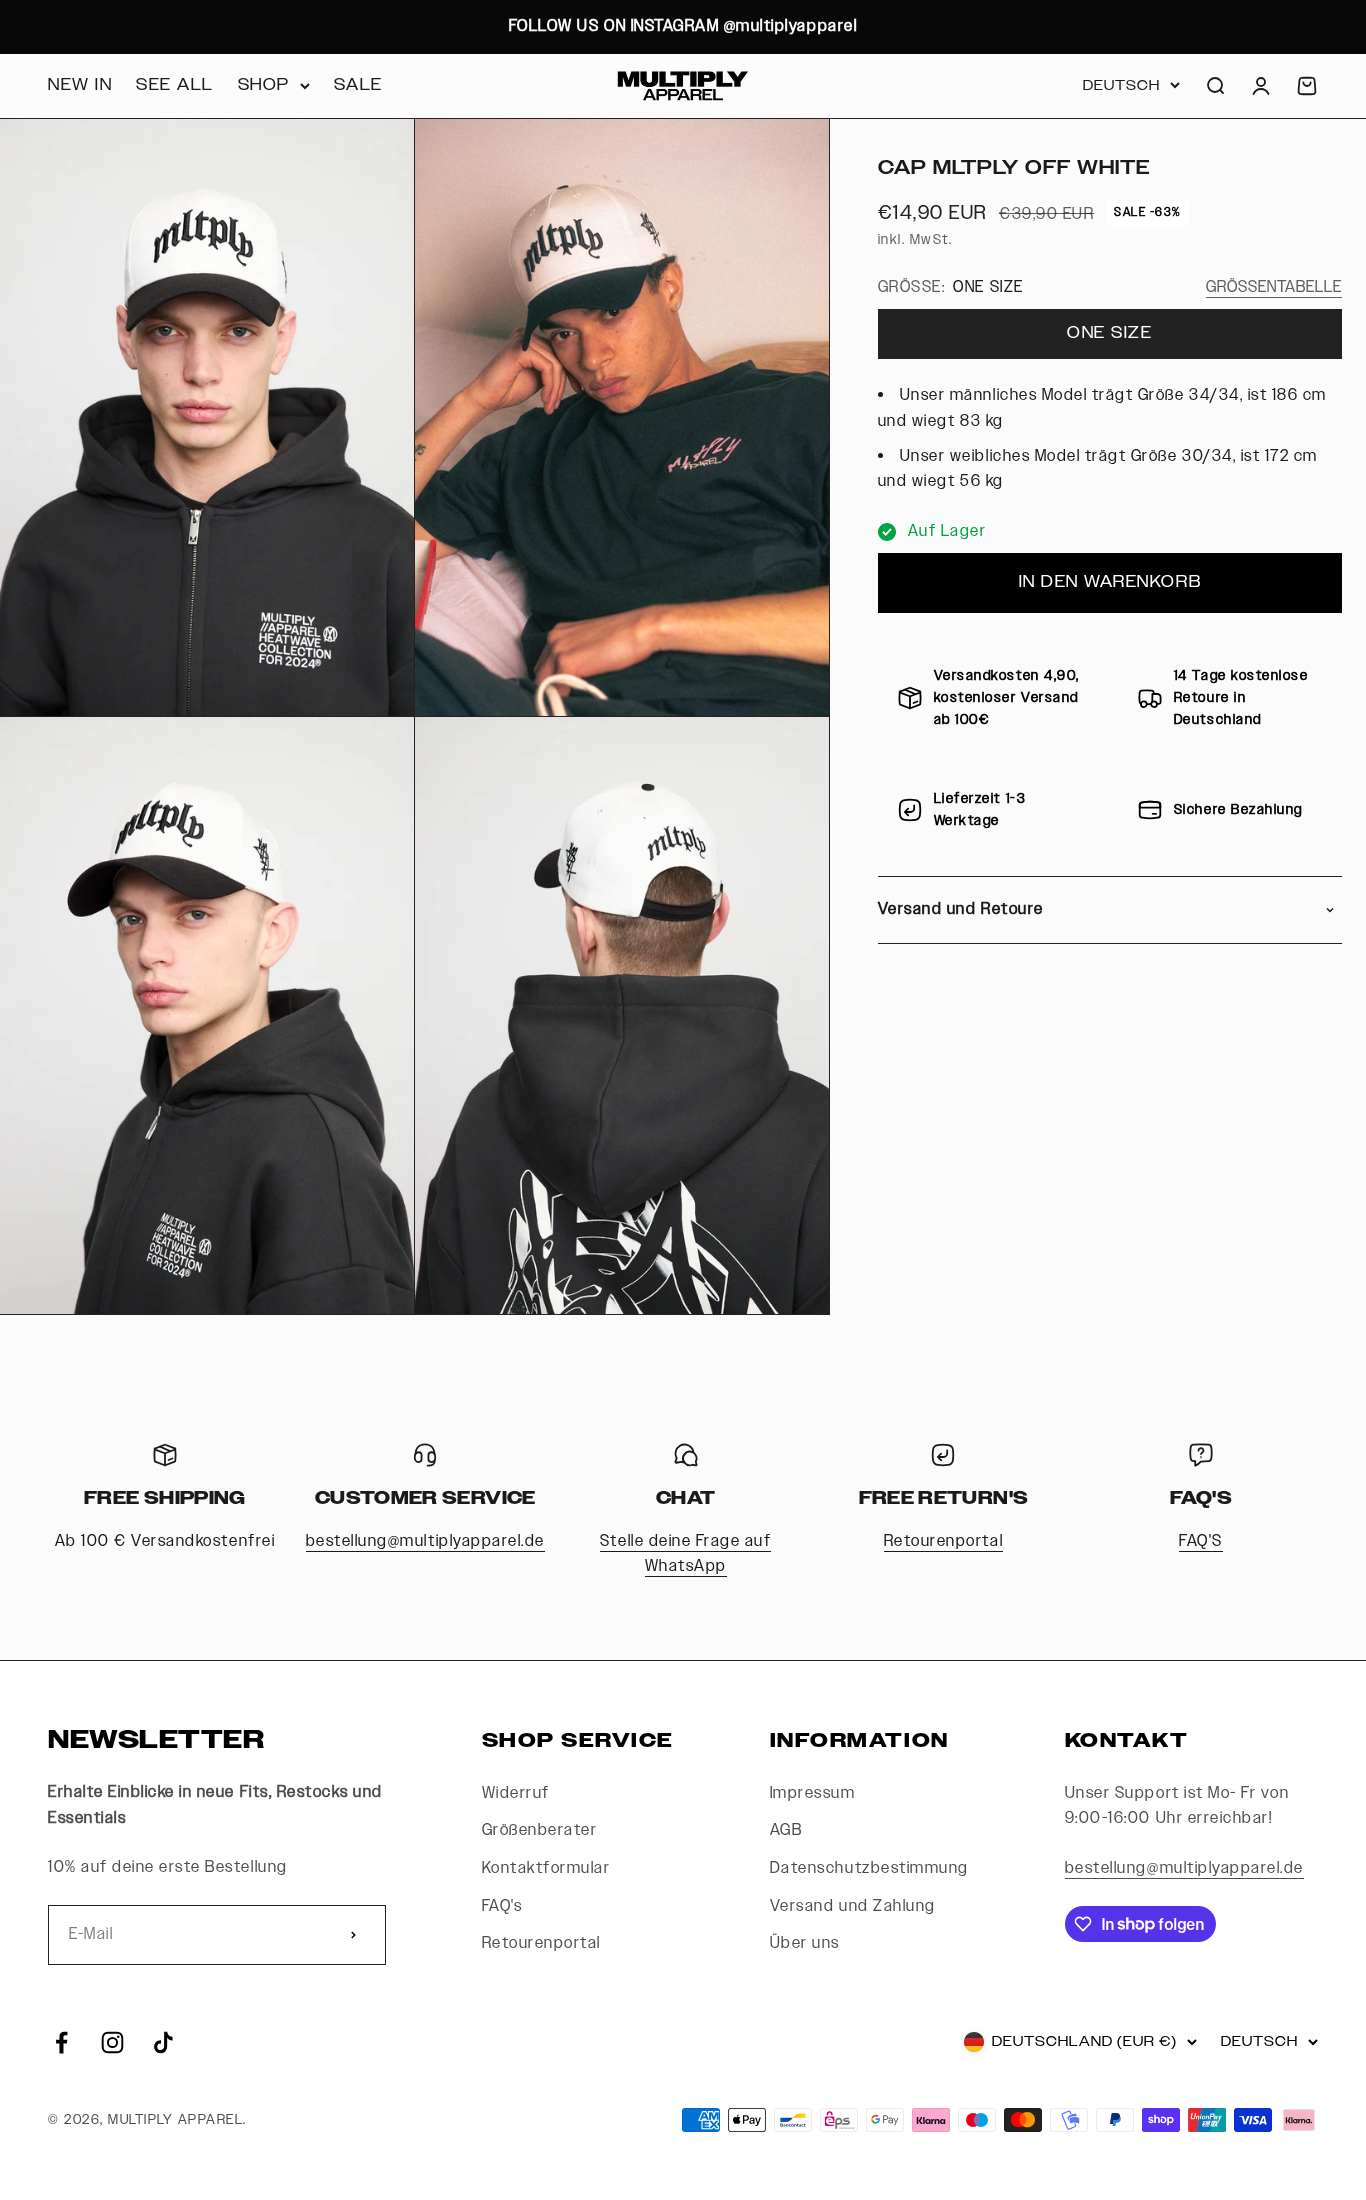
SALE (358, 85)
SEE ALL (175, 85)
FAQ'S (1201, 1541)
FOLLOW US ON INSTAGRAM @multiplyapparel (683, 26)
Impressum (813, 1793)
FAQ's (502, 1906)
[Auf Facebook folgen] (61, 2042)
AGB (786, 1830)
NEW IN (80, 85)
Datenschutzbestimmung (869, 1868)
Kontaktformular (546, 1868)
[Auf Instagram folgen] (112, 2042)
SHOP (264, 85)
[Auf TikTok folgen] (163, 2042)
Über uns (805, 1943)
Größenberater (540, 1830)
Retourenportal (943, 1541)
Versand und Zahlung (853, 1906)
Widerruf (516, 1793)
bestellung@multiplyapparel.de (425, 1541)
